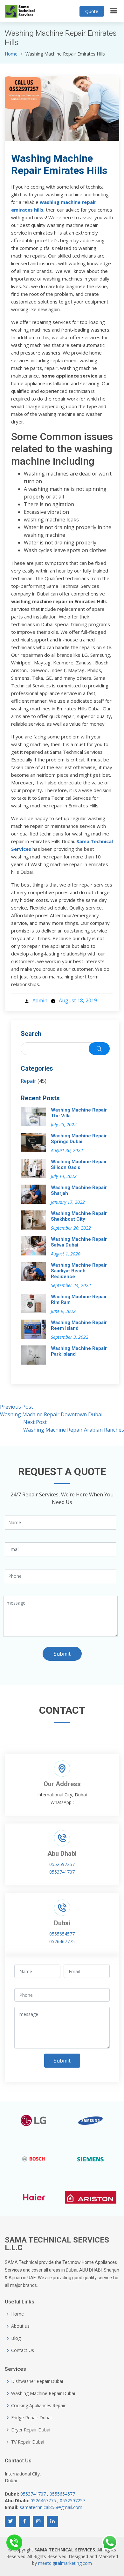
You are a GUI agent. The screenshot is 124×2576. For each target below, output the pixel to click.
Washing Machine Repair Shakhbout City (79, 1216)
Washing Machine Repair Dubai (43, 2393)
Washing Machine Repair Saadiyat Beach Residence (79, 1271)
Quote (92, 11)
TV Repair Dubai (28, 2442)
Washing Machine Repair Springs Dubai (79, 1139)
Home (11, 54)
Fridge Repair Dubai (31, 2418)
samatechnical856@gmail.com (51, 2507)
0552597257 (62, 1864)
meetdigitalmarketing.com (65, 2563)
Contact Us (23, 2350)
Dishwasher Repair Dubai (37, 2381)
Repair (28, 1081)
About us (20, 2326)
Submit (62, 1654)
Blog (16, 2338)
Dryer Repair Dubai (31, 2430)
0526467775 (62, 1941)
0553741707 (62, 1872)
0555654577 (62, 1934)
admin (40, 1000)
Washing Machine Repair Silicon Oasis (79, 1164)
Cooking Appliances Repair (38, 2406)
